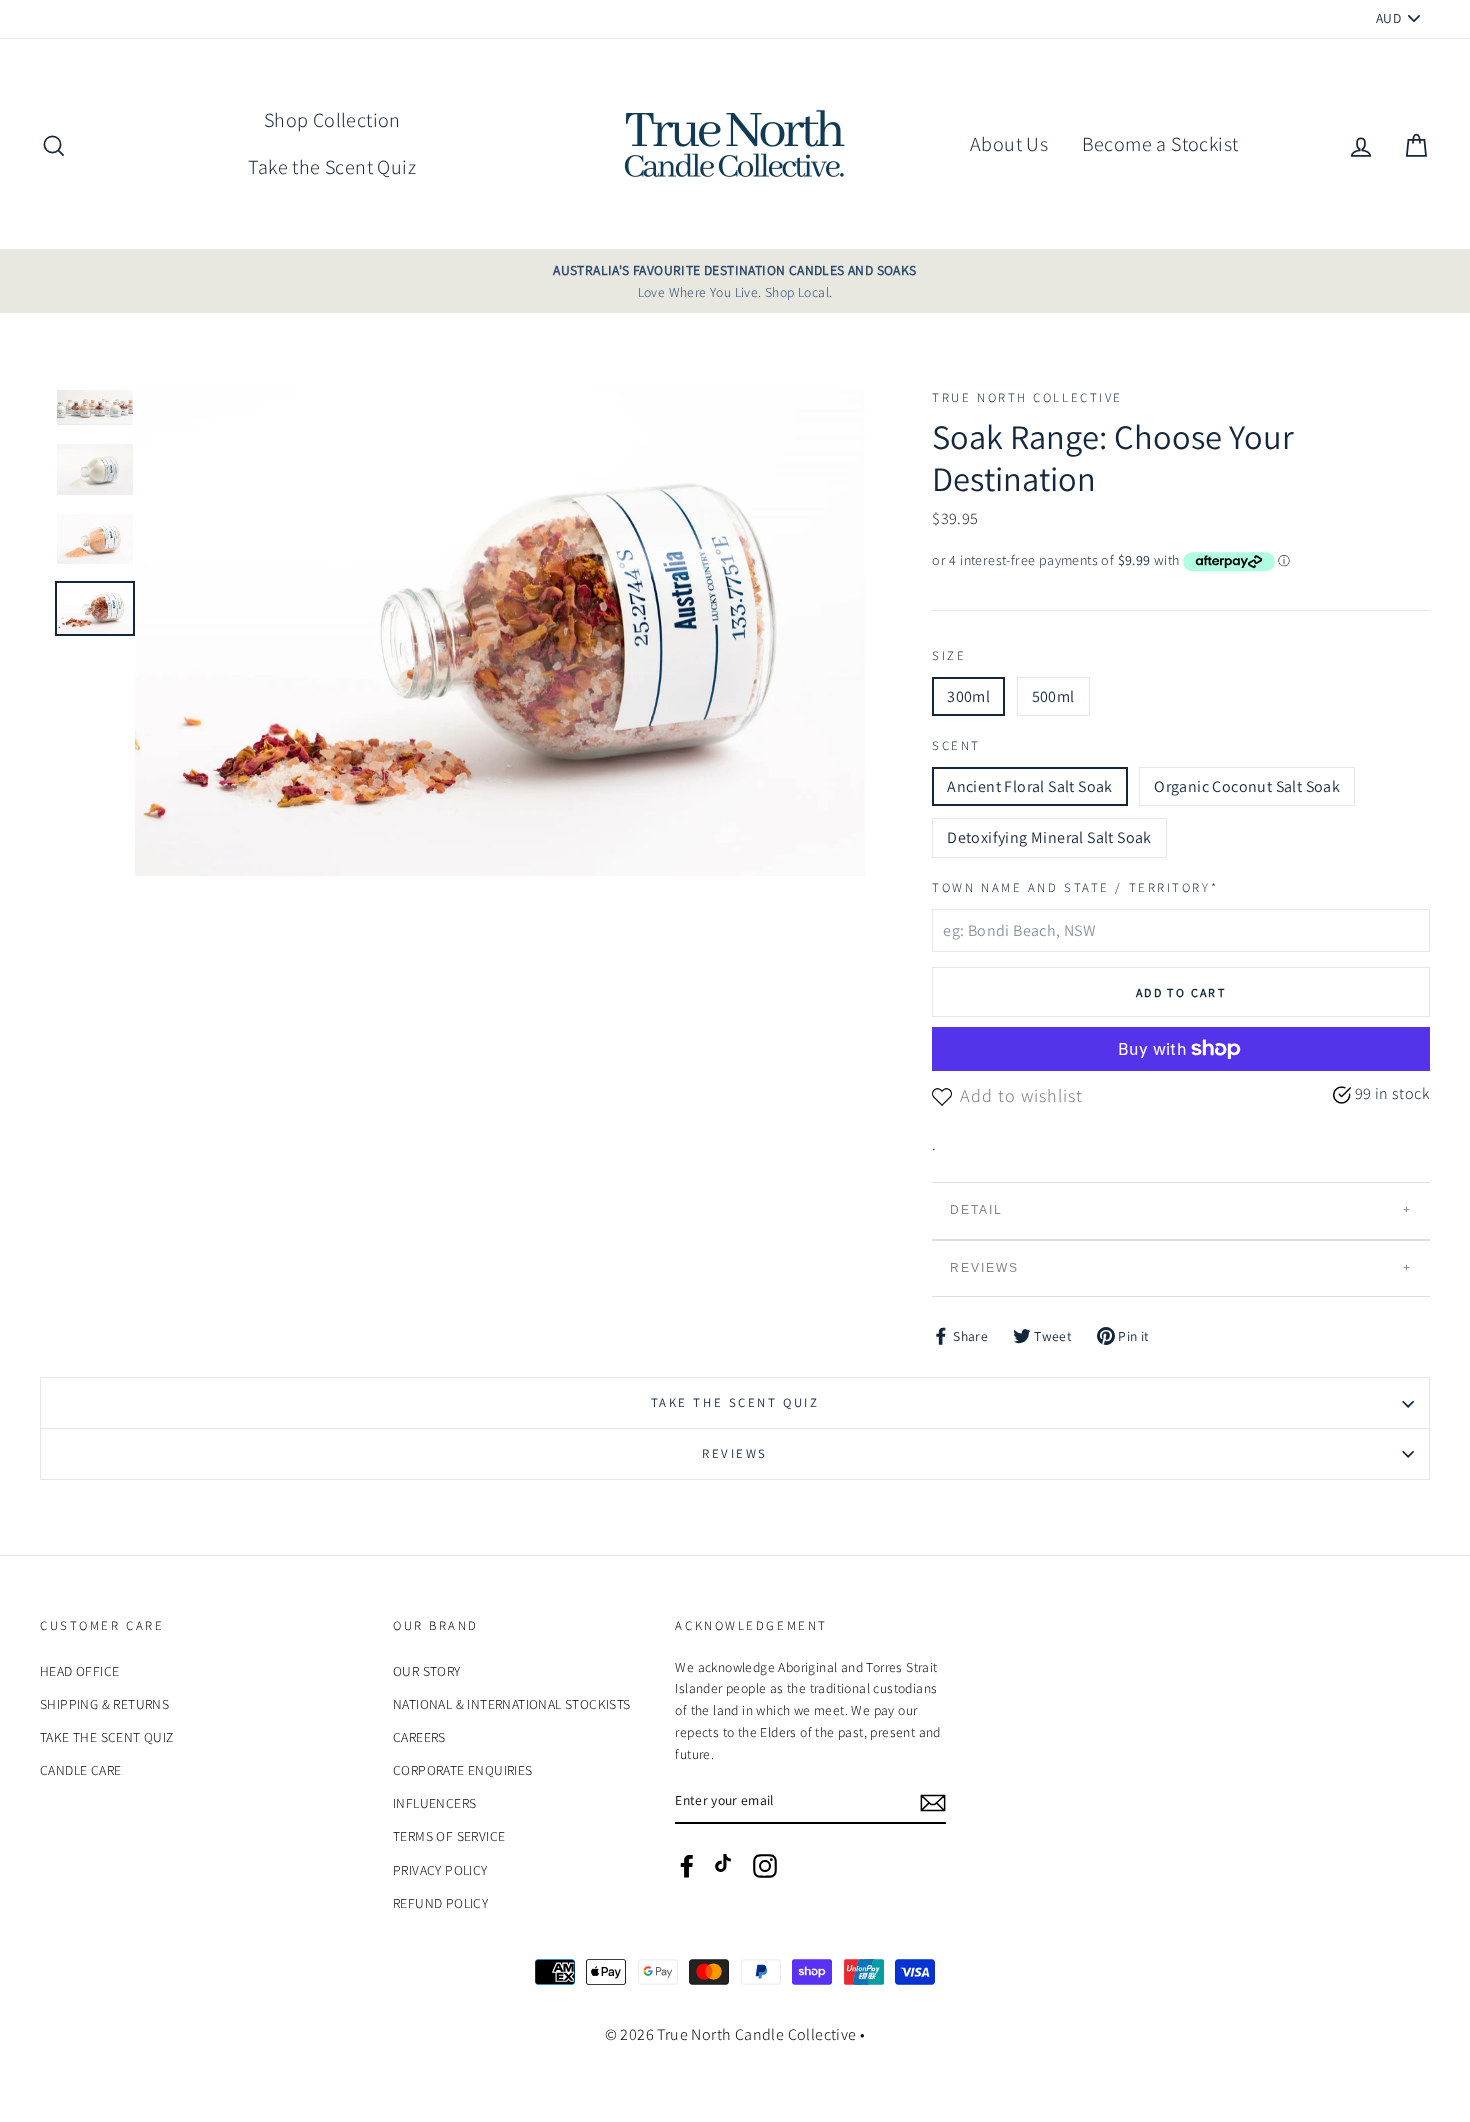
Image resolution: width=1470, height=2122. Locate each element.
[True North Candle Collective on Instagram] (765, 1866)
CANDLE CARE (80, 1770)
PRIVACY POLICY (440, 1870)
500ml (1053, 696)
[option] (735, 282)
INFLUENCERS (434, 1803)
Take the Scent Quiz (332, 167)
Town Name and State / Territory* (1075, 887)
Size (949, 655)
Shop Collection (332, 120)
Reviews (984, 1268)
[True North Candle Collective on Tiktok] (726, 1869)
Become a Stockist (1160, 144)
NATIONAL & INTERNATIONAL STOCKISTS (512, 1704)
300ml (968, 696)
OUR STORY (427, 1671)
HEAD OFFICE (79, 1671)
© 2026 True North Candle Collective (731, 2034)
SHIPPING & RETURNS (104, 1704)
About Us (1009, 144)
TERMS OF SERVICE (449, 1836)
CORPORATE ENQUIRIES (463, 1770)
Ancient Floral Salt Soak (1030, 786)
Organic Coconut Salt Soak (1247, 786)
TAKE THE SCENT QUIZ (735, 1402)
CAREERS (419, 1737)
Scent (956, 745)
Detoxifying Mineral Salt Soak (1049, 837)
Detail (976, 1210)
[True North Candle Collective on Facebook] (687, 1866)
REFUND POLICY (440, 1903)
